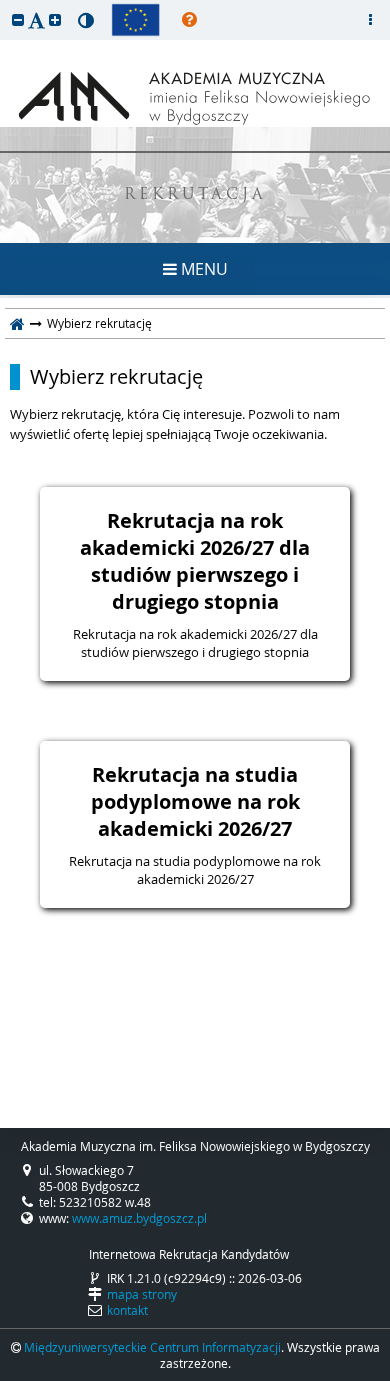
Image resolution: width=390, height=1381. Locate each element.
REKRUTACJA (195, 195)
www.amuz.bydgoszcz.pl (139, 1218)
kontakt (127, 1310)
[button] (18, 19)
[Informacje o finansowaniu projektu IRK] (135, 20)
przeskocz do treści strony (5, 5)
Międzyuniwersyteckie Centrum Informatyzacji (152, 1347)
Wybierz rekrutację (116, 377)
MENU (202, 269)
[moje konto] (370, 20)
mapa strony (142, 1294)
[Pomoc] (189, 20)
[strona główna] (17, 323)
